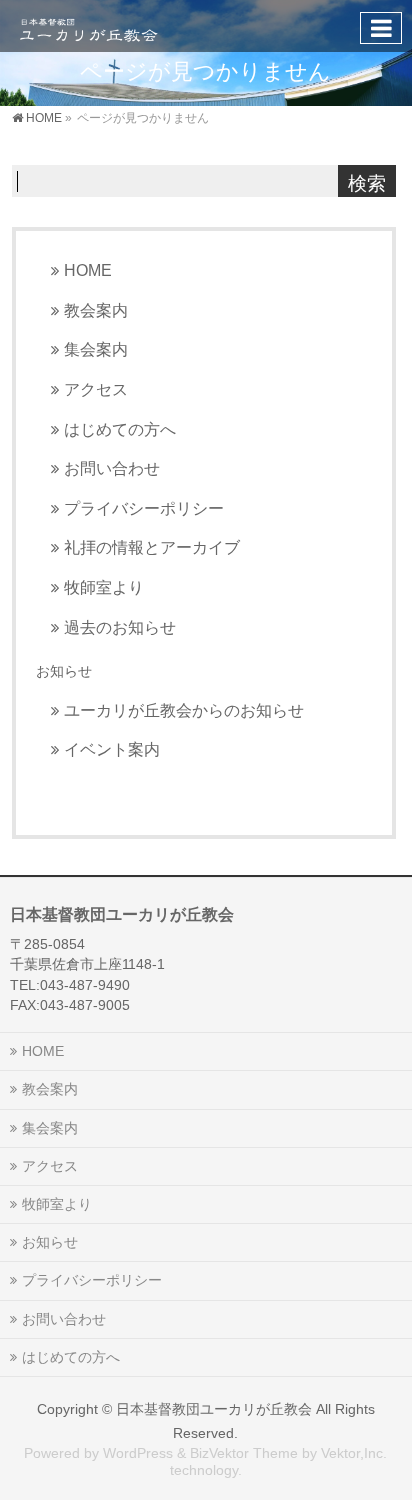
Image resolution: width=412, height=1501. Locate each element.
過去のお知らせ (120, 627)
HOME (88, 270)
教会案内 (96, 310)
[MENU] (381, 28)
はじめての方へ (120, 429)
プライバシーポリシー (144, 508)
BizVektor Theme (244, 1453)
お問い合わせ (112, 468)
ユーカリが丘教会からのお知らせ (184, 710)
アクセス (96, 389)
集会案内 (96, 349)
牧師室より (104, 587)
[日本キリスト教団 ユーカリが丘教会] (88, 25)
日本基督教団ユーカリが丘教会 (214, 1409)
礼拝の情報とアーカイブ (152, 547)
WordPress (138, 1453)
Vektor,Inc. (354, 1453)
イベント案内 (112, 749)
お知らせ (64, 671)
